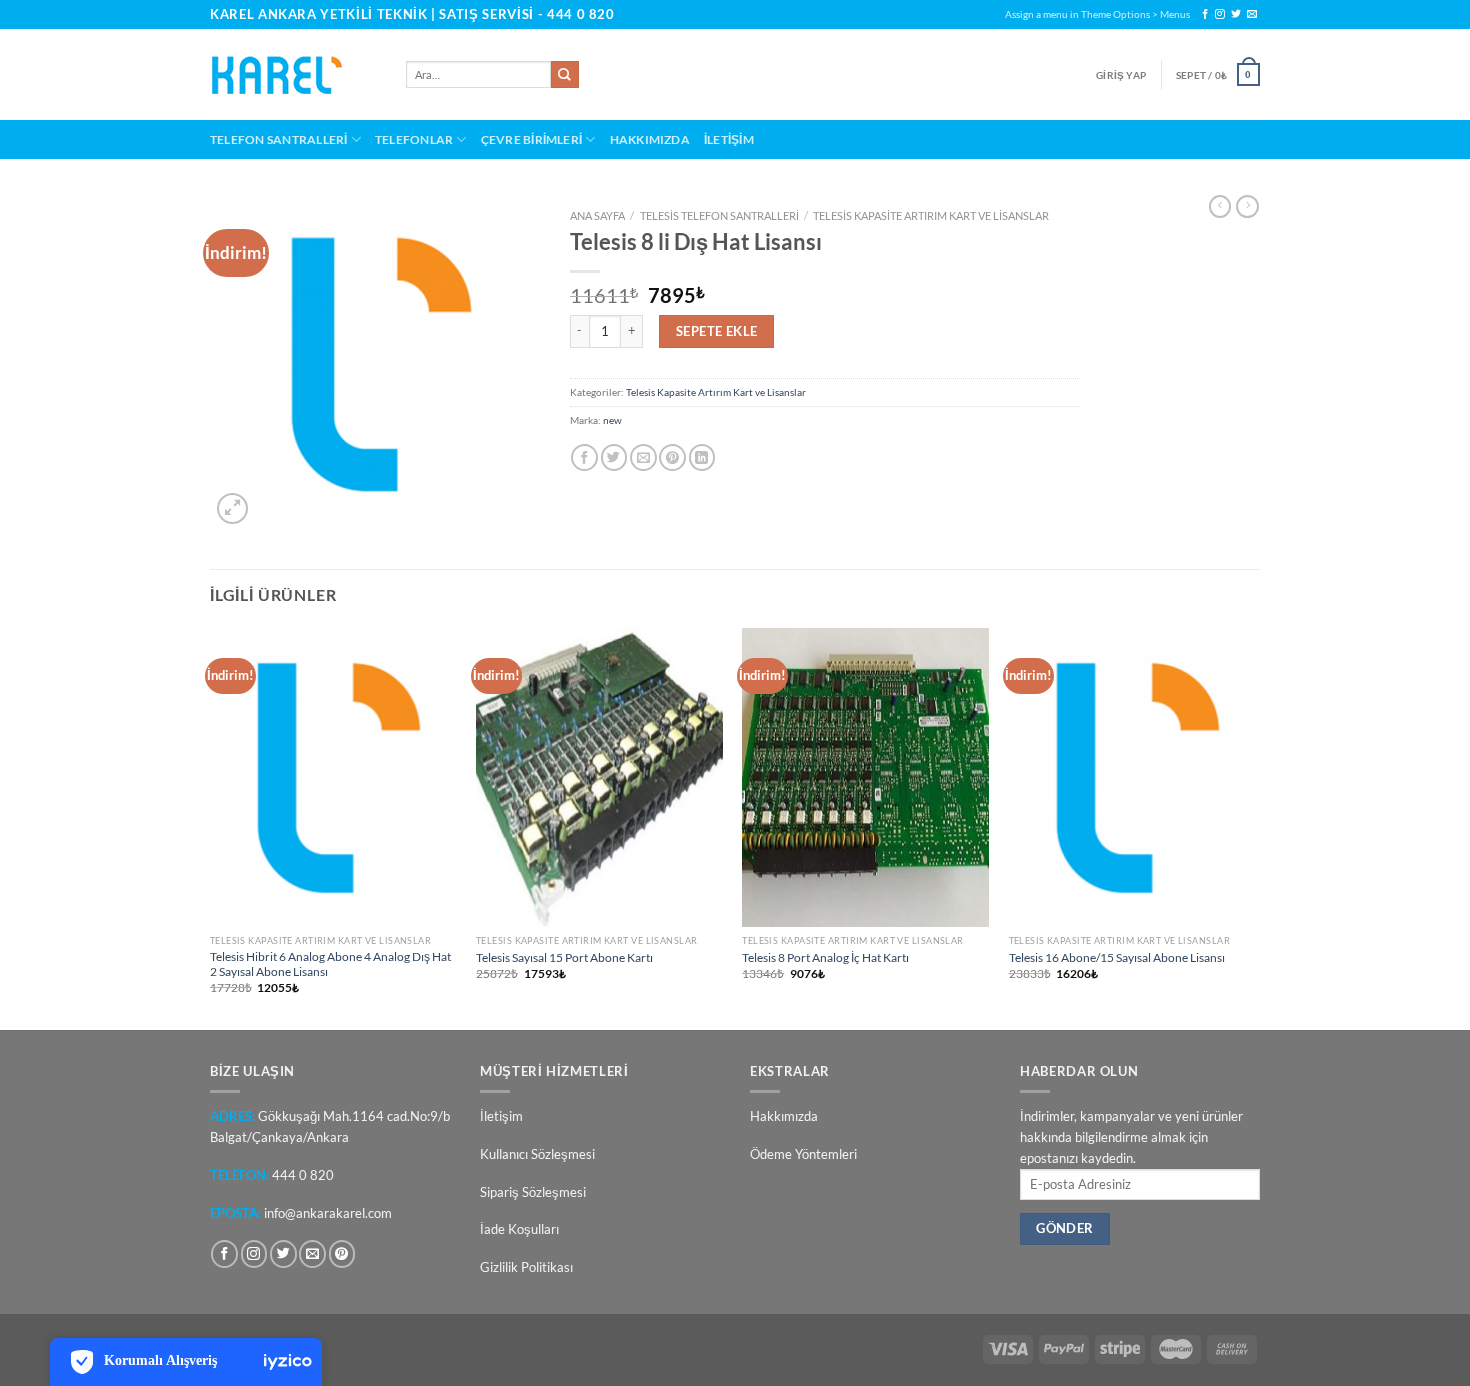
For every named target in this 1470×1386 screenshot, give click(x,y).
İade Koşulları (519, 1229)
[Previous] (211, 827)
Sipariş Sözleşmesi (533, 1192)
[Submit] (565, 75)
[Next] (1254, 827)
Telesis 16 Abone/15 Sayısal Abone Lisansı (1117, 957)
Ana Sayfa (597, 215)
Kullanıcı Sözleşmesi (537, 1154)
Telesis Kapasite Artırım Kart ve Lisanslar (931, 215)
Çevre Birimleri (532, 139)
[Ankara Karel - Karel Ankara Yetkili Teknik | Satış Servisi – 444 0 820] (293, 75)
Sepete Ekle (716, 331)
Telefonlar (414, 139)
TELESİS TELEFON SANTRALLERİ (719, 215)
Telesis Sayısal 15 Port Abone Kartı (564, 957)
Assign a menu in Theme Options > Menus (1097, 14)
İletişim (729, 139)
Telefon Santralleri (278, 139)
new (612, 420)
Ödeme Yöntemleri (803, 1154)
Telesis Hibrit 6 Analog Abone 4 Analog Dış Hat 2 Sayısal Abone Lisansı (330, 963)
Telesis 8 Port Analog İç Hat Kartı (825, 957)
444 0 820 (581, 14)
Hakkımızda (650, 139)
